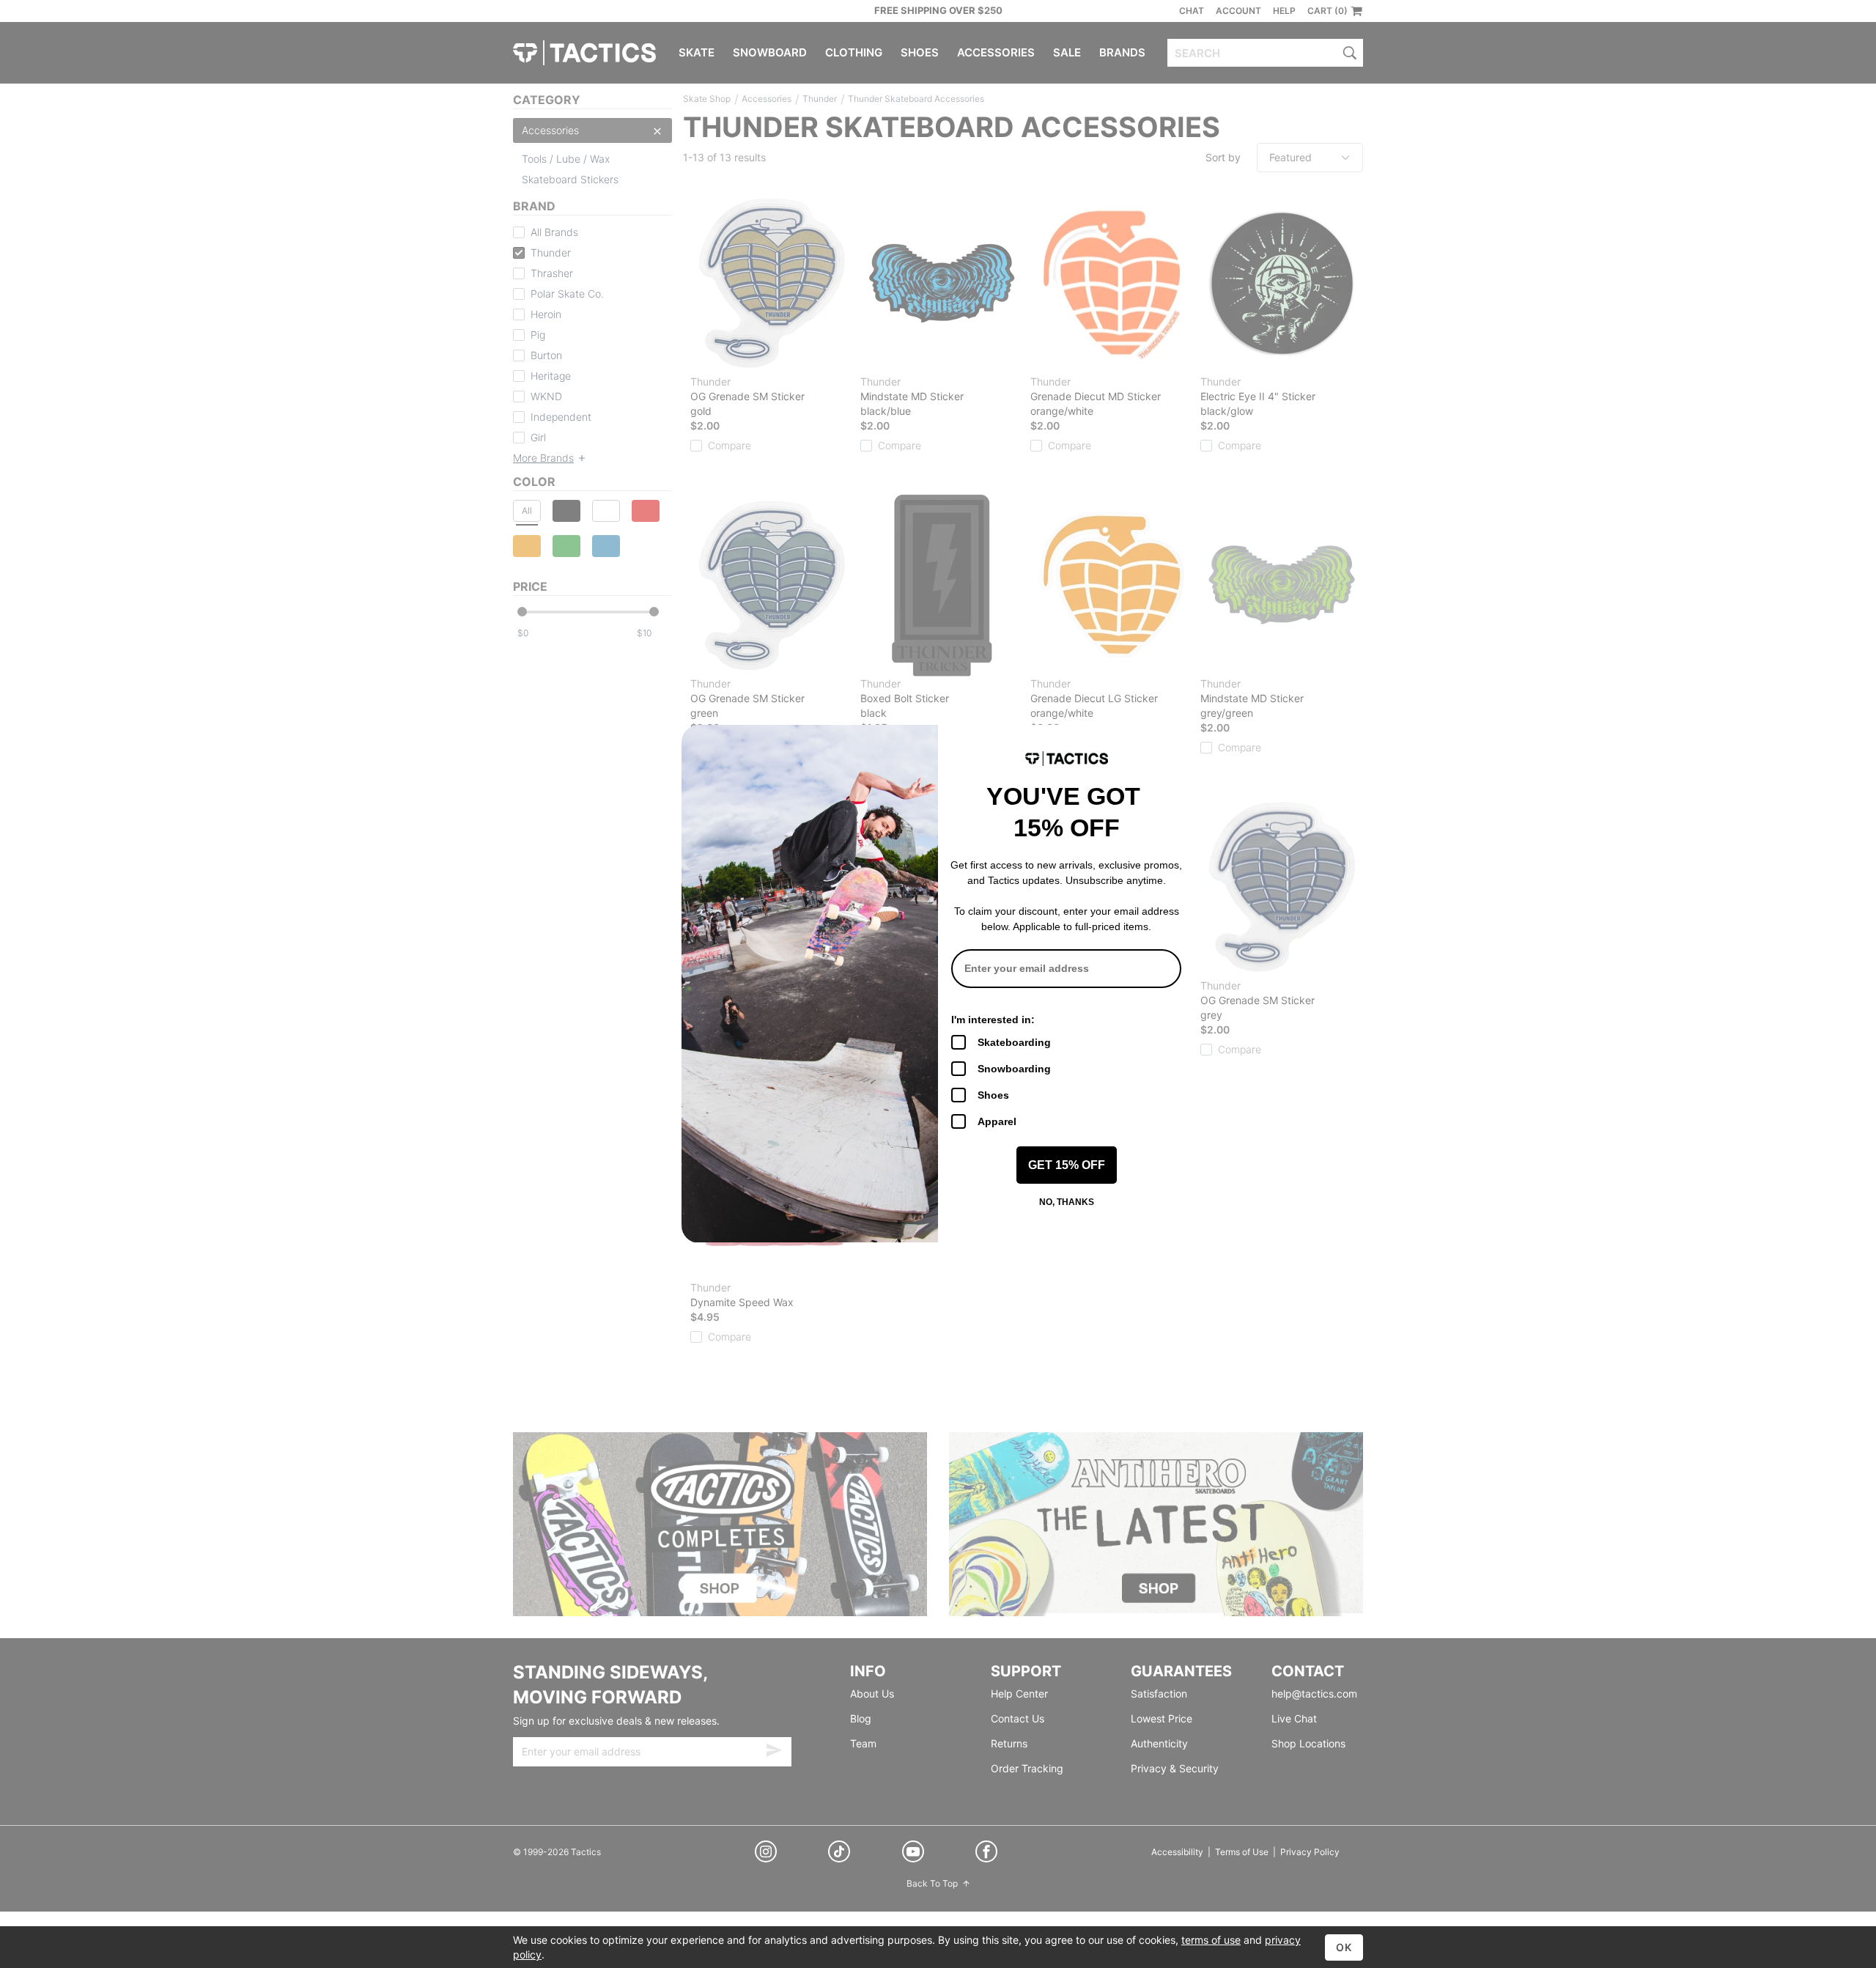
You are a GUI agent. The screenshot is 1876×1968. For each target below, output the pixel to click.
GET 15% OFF (1067, 1165)
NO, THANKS (1067, 1202)
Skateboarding (1014, 1042)
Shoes (993, 1095)
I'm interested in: (993, 1020)
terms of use (1211, 1940)
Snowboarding (1014, 1069)
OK (1344, 1947)
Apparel (997, 1121)
